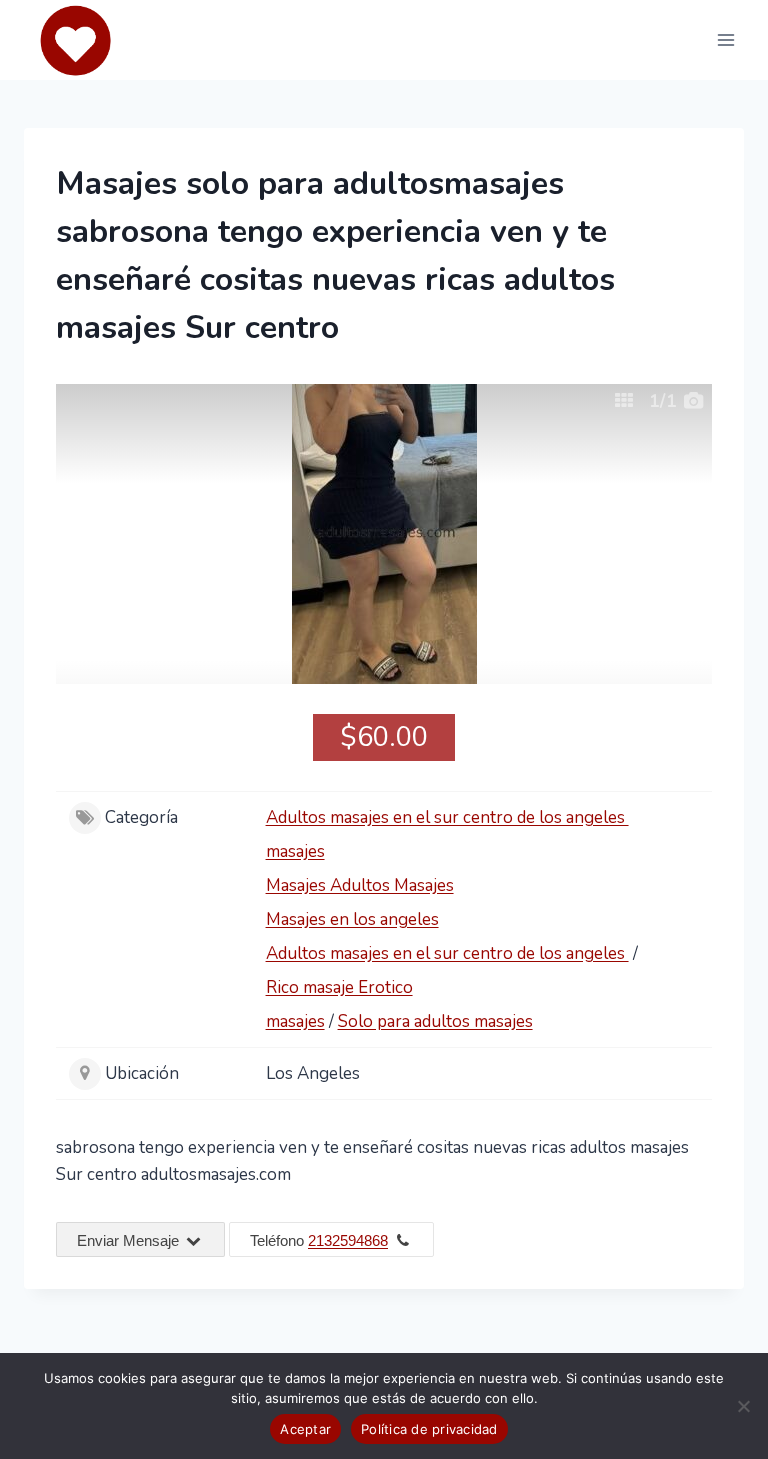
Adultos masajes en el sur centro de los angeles (447, 817)
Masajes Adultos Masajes (360, 885)
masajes (295, 851)
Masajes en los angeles (352, 919)
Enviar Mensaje (130, 1240)
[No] (743, 1406)
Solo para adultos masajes (435, 1021)
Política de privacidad (429, 1429)
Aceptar (305, 1429)
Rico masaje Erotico (339, 987)
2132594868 (348, 1240)
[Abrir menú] (725, 39)
